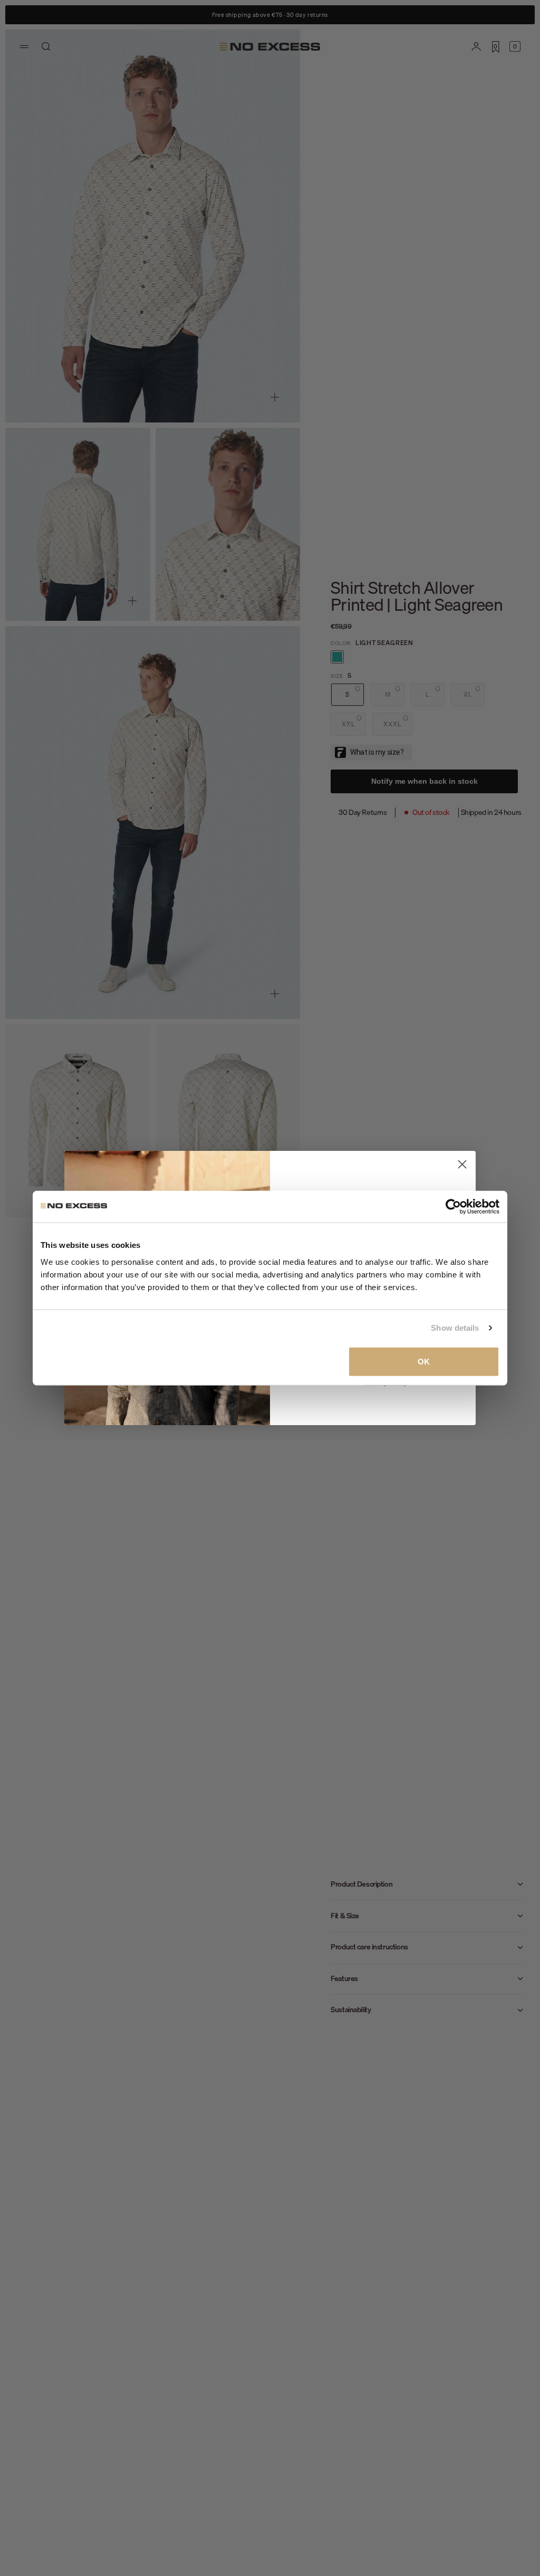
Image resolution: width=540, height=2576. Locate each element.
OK (424, 1361)
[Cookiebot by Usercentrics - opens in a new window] (453, 1207)
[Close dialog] (462, 1164)
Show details (455, 1328)
